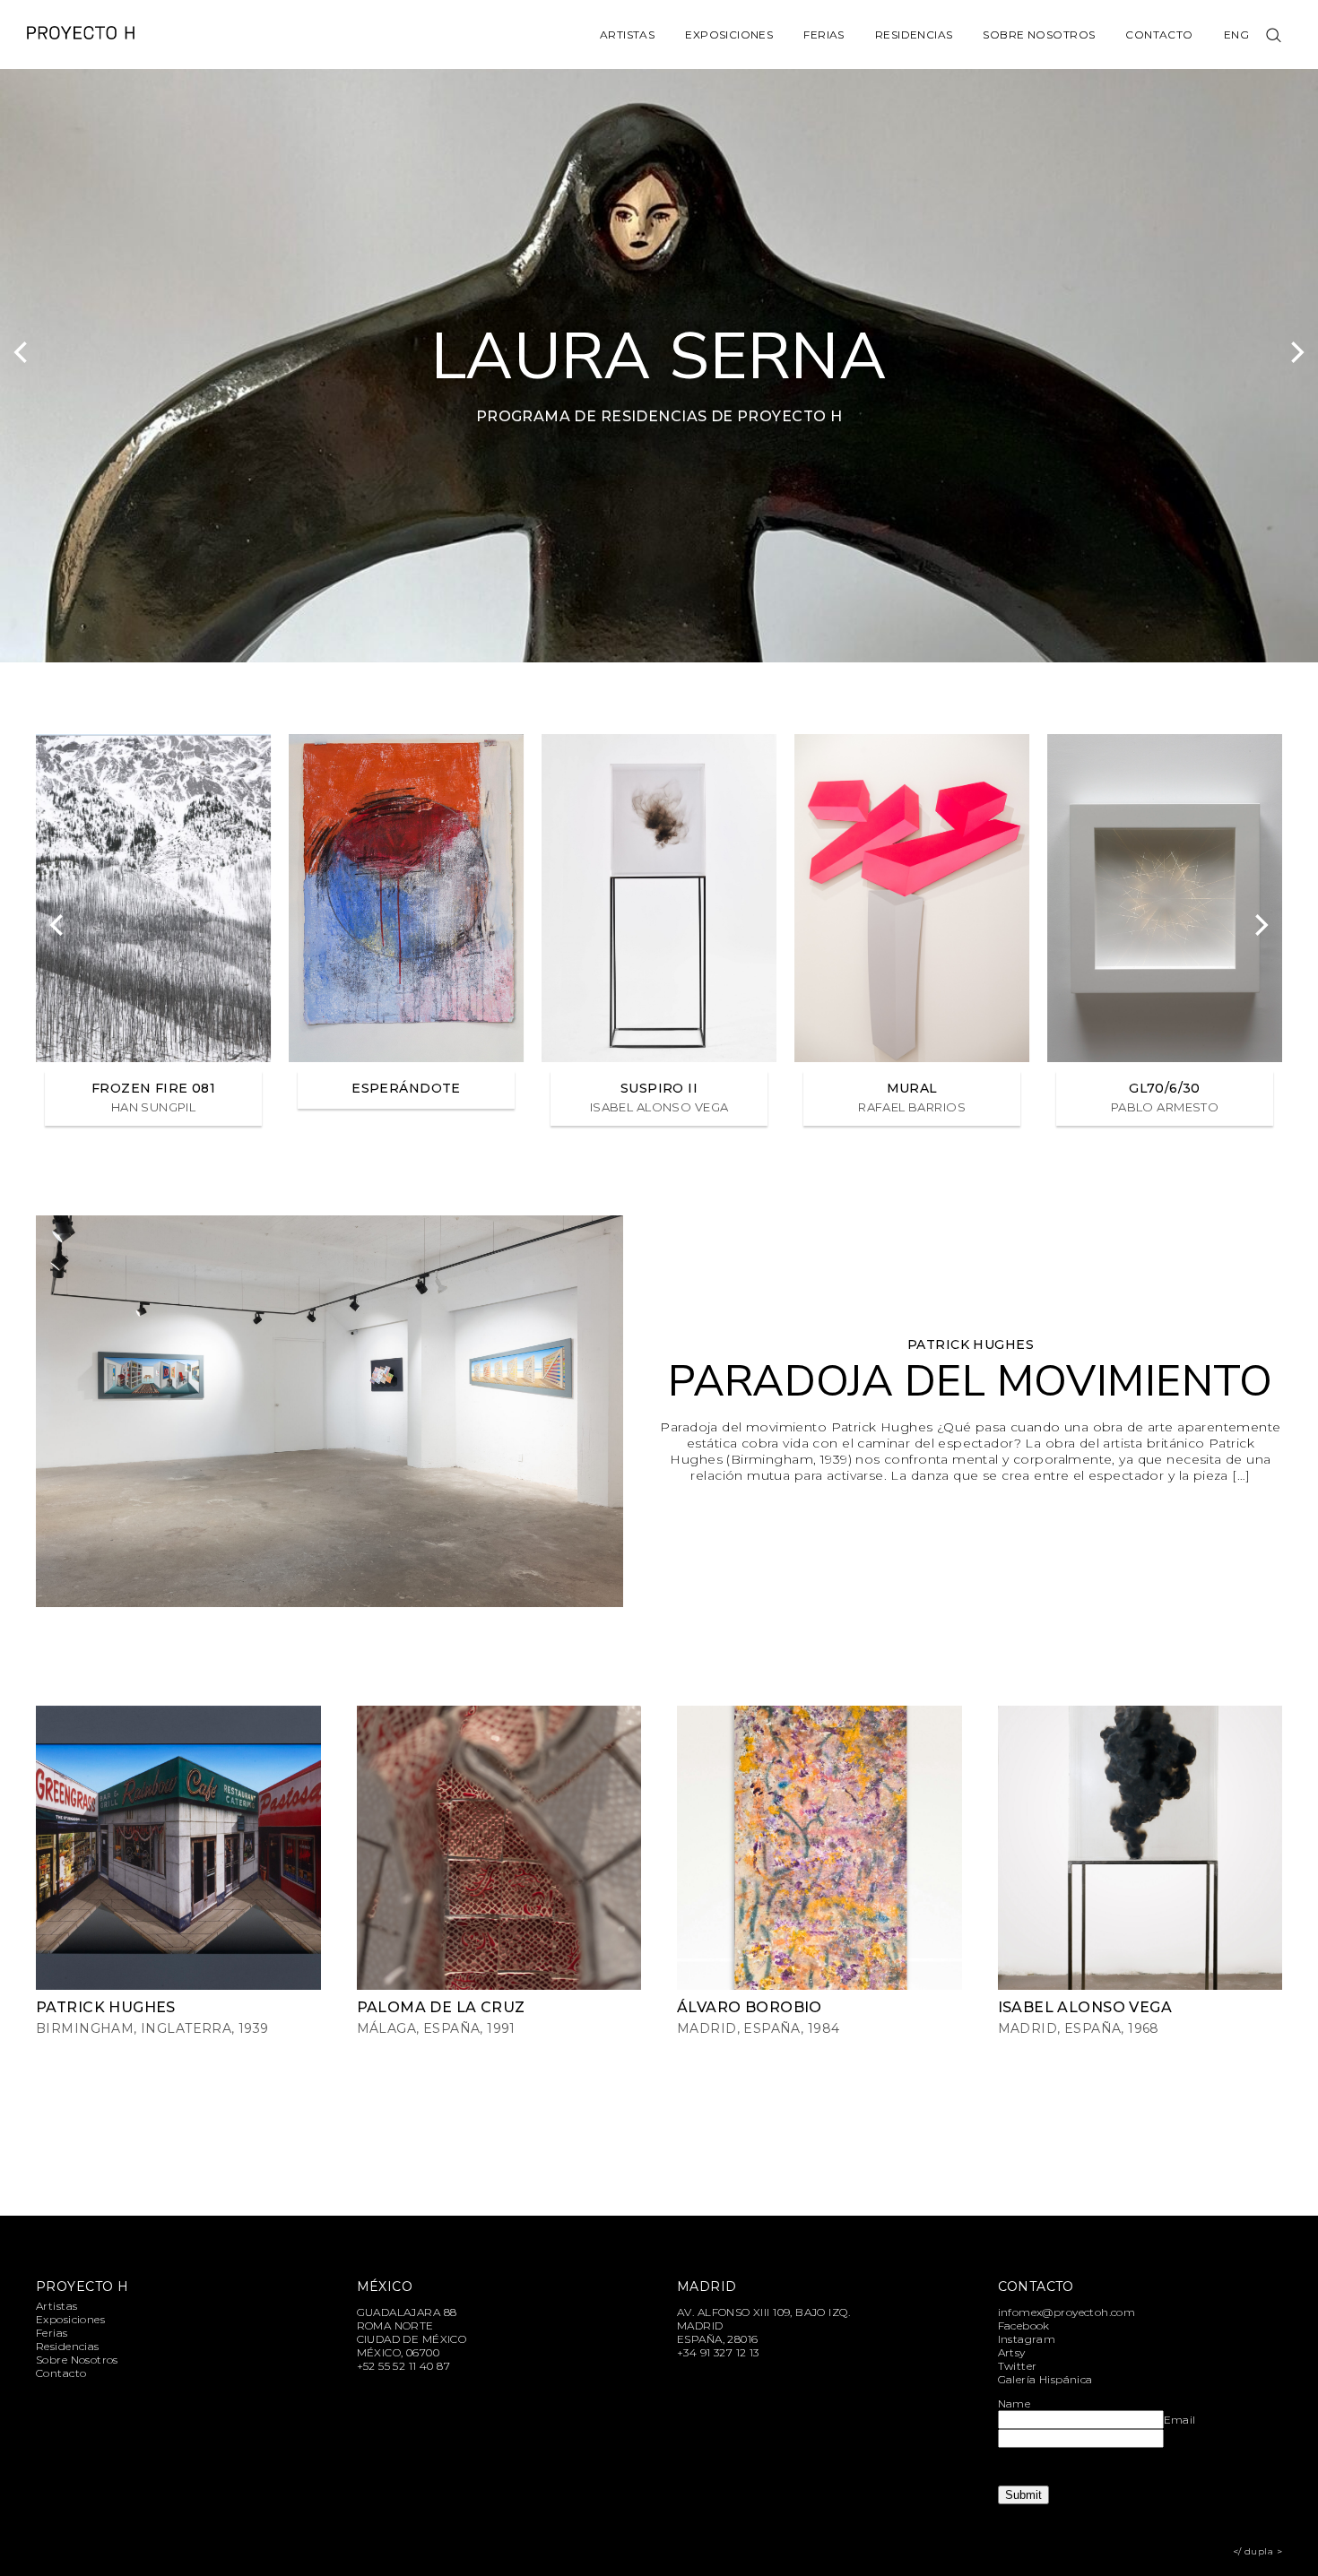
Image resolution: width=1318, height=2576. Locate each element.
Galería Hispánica (1045, 2379)
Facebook (1024, 2325)
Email (1180, 2420)
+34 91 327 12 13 (718, 2352)
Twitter (1018, 2366)
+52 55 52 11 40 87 (404, 2366)
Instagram (1027, 2339)
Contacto (1159, 35)
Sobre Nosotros (1039, 35)
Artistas (627, 35)
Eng (1236, 35)
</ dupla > (1257, 2551)
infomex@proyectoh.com (1067, 2312)
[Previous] (22, 352)
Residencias (914, 35)
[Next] (1296, 352)
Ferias (824, 35)
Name (1015, 2403)
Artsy (1012, 2352)
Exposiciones (729, 35)
